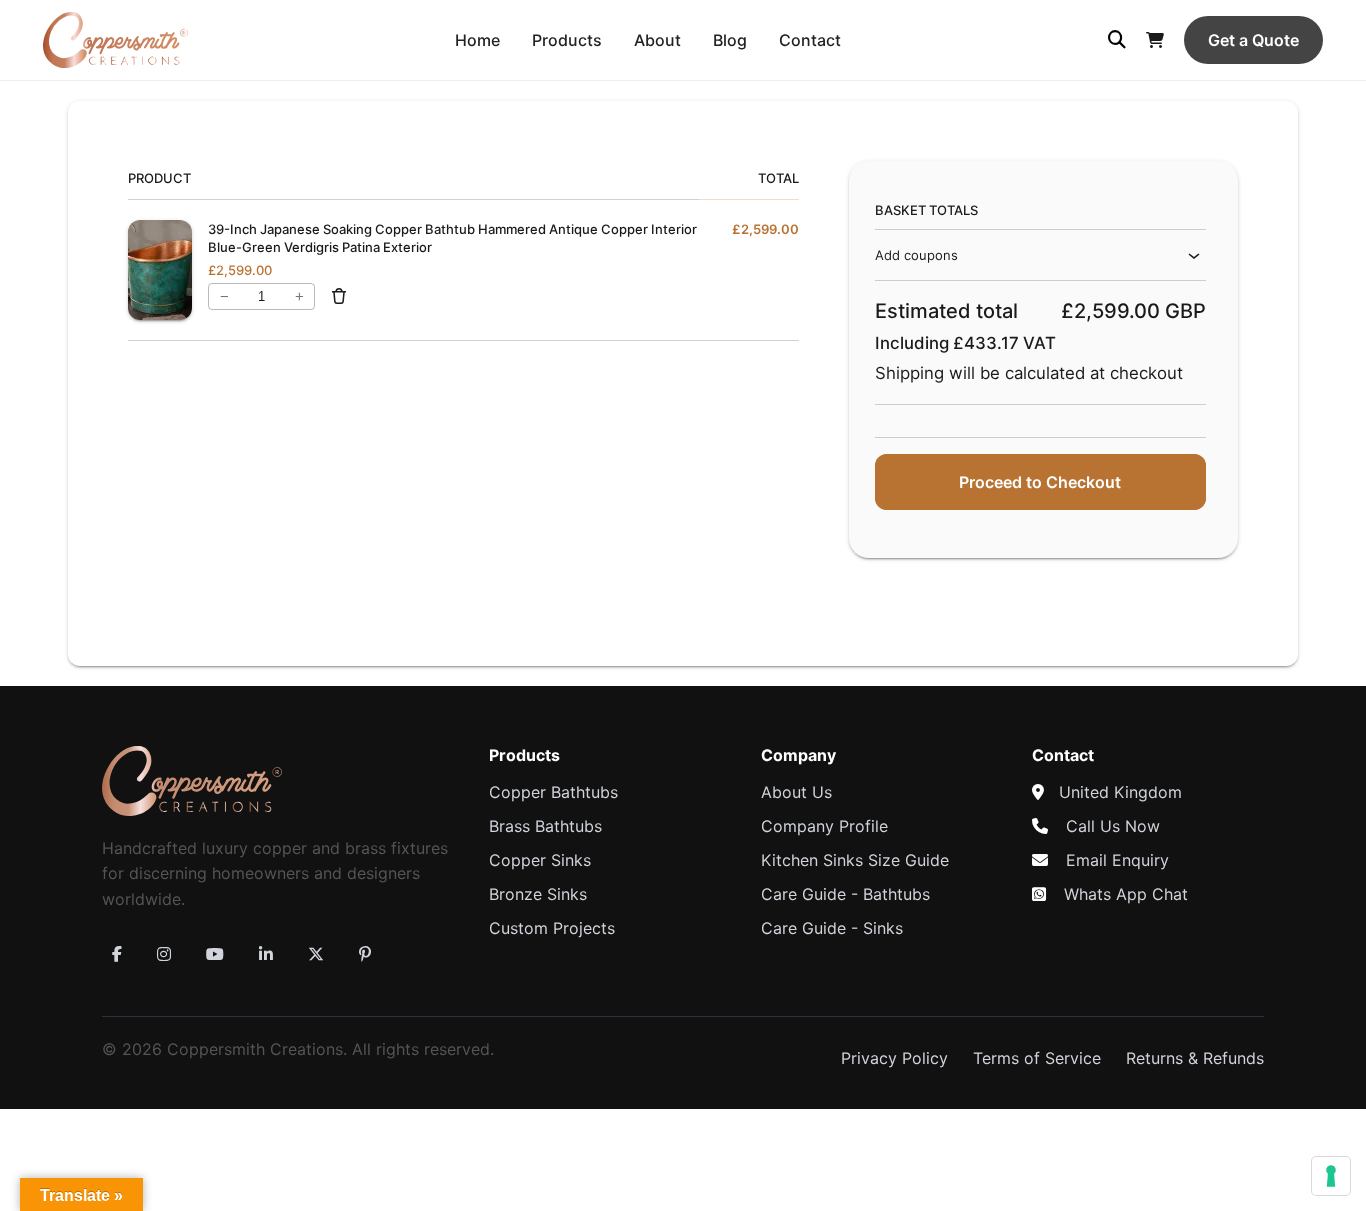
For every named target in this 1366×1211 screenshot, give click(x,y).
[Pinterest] (365, 954)
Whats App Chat (1126, 894)
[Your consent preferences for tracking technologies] (1331, 1176)
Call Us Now (1113, 826)
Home (477, 40)
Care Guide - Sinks (832, 928)
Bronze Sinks (538, 894)
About (657, 40)
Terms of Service (1037, 1058)
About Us (796, 792)
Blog (730, 40)
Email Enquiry (1117, 860)
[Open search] (1117, 40)
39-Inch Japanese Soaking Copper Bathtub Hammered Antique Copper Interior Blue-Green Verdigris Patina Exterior (452, 238)
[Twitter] (316, 954)
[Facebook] (117, 954)
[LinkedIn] (266, 954)
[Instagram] (164, 954)
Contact (810, 40)
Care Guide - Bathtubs (845, 894)
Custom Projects (552, 928)
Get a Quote (1253, 40)
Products (567, 40)
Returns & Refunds (1195, 1058)
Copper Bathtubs (553, 792)
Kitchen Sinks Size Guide (855, 860)
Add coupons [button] (916, 255)
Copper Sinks (540, 860)
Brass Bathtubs (545, 826)
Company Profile (824, 826)
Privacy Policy (894, 1058)
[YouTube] (215, 954)
